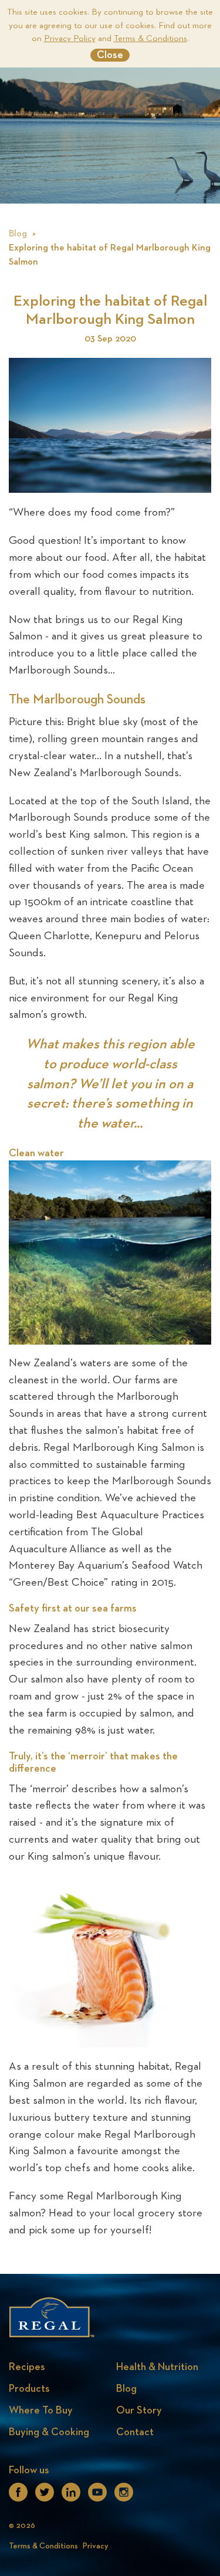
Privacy (96, 2546)
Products (29, 2389)
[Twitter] (45, 2496)
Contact (135, 2432)
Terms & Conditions (150, 38)
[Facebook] (18, 2496)
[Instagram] (124, 2496)
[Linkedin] (71, 2496)
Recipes (27, 2367)
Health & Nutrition (157, 2367)
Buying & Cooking (49, 2432)
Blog (18, 234)
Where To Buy (41, 2411)
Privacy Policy (70, 38)
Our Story (139, 2411)
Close (110, 55)
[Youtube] (97, 2496)
